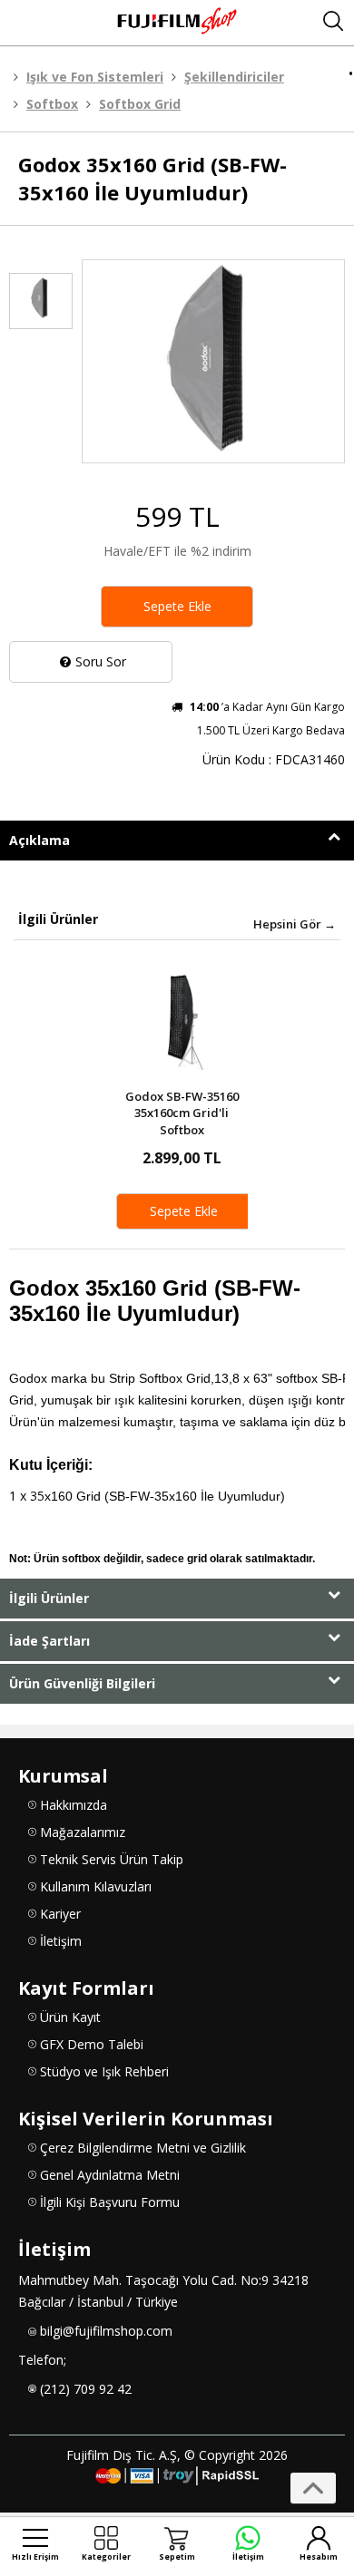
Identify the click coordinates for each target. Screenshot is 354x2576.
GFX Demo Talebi (92, 2044)
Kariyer (60, 1914)
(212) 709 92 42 (86, 2389)
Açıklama (39, 840)
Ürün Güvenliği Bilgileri (82, 1683)
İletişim (61, 1941)
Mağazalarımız (83, 1832)
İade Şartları (49, 1641)
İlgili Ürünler (49, 1598)
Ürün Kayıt (70, 2017)
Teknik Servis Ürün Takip (112, 1859)
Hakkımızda (74, 1805)
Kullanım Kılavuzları (96, 1886)
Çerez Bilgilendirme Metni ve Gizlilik (143, 2148)
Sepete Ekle (177, 606)
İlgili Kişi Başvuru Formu (110, 2202)
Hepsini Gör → (295, 924)
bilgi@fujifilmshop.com (106, 2331)
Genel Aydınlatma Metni (110, 2175)
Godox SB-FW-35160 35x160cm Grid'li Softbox (182, 1113)
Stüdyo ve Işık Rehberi (104, 2071)
